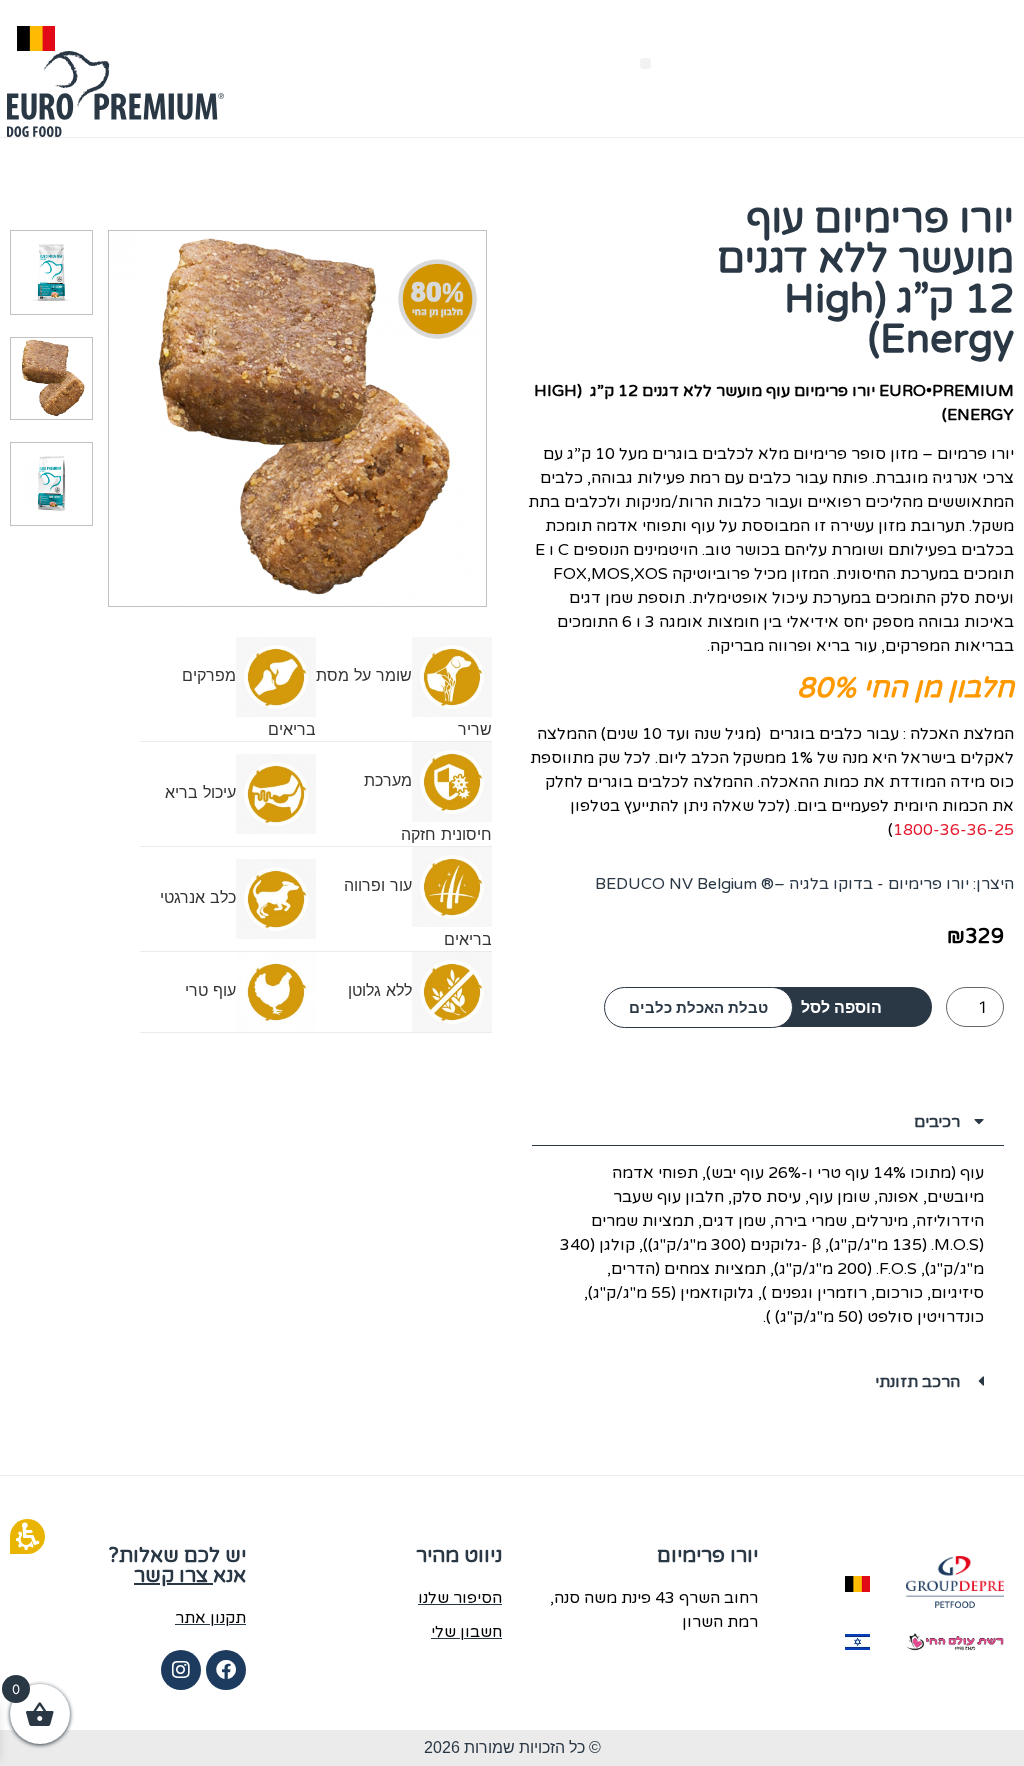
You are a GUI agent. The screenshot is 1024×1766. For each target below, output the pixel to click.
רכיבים (937, 1122)
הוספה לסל (841, 1007)
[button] (645, 63)
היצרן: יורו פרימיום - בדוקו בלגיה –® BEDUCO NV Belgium (804, 884)
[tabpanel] (768, 1251)
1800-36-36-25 (953, 830)
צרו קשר (173, 1576)
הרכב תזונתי (917, 1382)
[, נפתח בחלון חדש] (955, 1582)
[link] (226, 1670)
